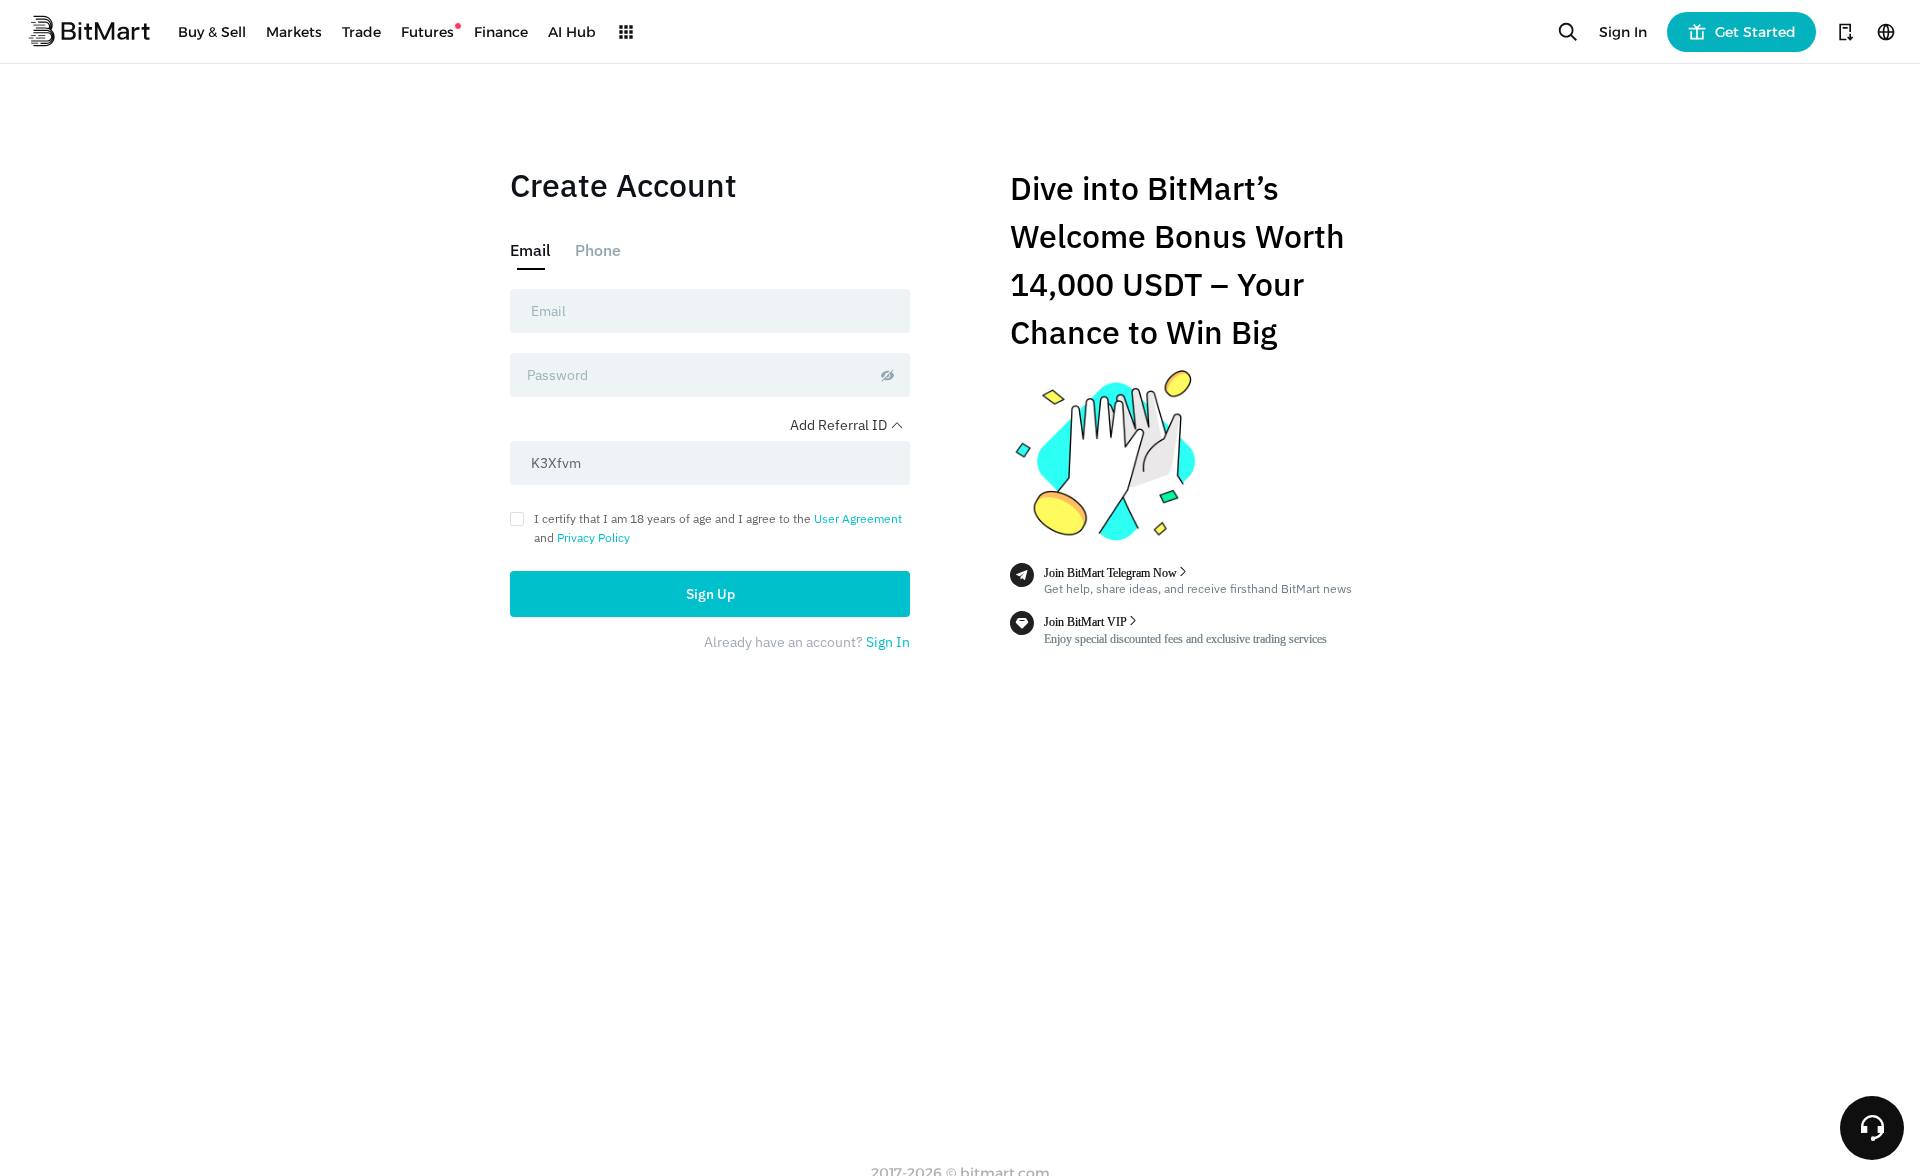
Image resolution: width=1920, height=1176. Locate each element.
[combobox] (710, 311)
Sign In (1623, 32)
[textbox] (710, 311)
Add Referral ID (840, 425)
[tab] (536, 250)
